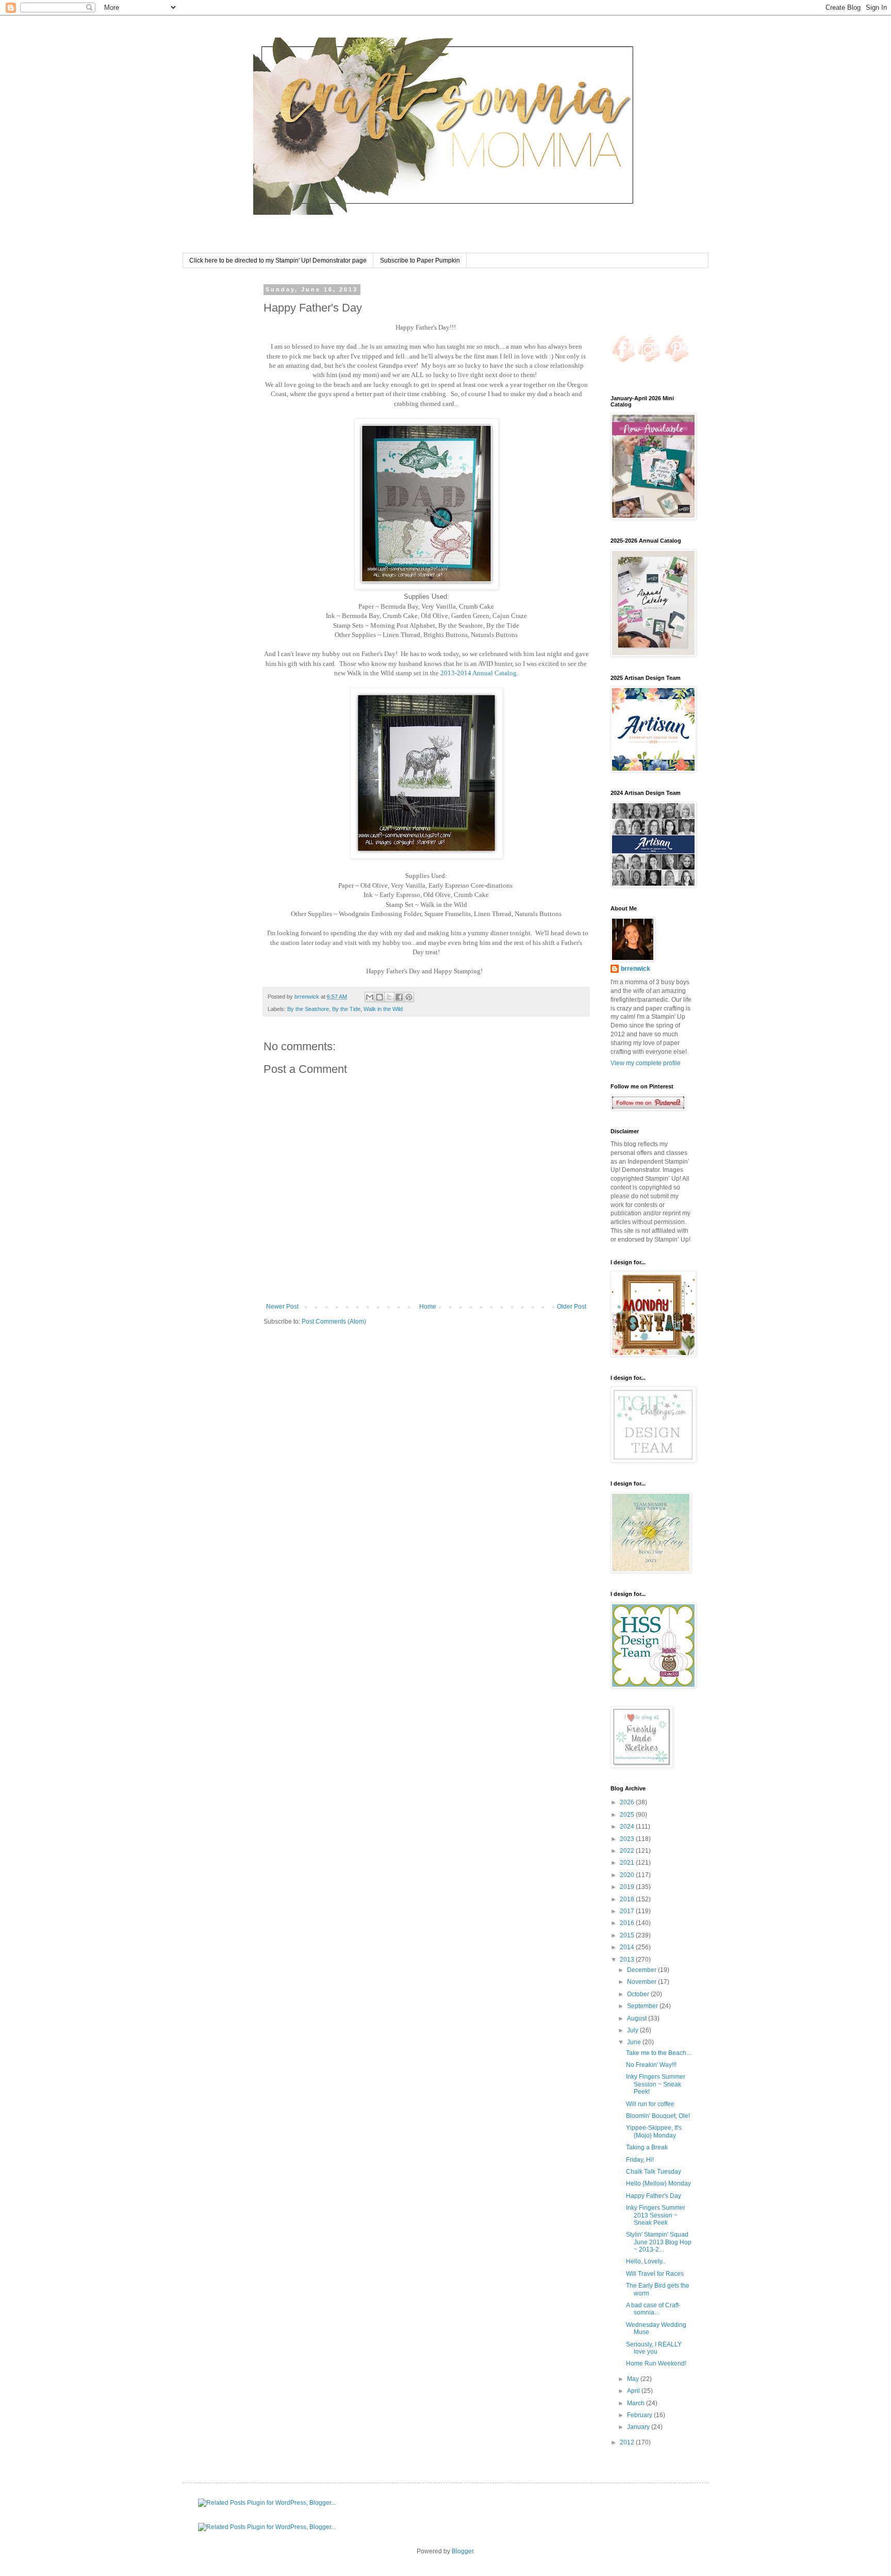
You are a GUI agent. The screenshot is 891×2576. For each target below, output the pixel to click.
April (634, 2391)
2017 (628, 1911)
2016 (628, 1923)
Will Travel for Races (655, 2274)
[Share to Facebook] (399, 997)
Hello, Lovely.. (646, 2261)
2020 (628, 1875)
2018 (628, 1899)
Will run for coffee (650, 2104)
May (634, 2379)
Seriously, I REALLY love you (654, 2348)
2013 (628, 1960)
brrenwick (636, 969)
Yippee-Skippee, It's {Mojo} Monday (654, 2131)
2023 (628, 1839)
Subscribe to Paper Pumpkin (420, 260)
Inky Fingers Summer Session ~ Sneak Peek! (656, 2084)
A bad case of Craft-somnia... (653, 2309)
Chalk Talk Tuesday (654, 2172)
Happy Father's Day (654, 2196)
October (639, 1994)
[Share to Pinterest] (409, 997)
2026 (628, 1802)
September (643, 2006)
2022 (628, 1851)
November (642, 1982)
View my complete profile (646, 1063)
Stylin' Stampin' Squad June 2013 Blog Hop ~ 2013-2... (659, 2242)
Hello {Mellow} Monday (658, 2183)
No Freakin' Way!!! (651, 2065)
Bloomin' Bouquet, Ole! (658, 2116)
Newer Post (282, 1307)
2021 (628, 1863)
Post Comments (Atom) (334, 1322)
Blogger (463, 2551)
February (640, 2415)
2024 (628, 1827)
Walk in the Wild (383, 1009)
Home (428, 1307)
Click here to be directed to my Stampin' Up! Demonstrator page (278, 260)
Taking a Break (647, 2147)
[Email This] (370, 997)
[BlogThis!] (379, 997)
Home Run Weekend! (656, 2363)
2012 (628, 2442)
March (637, 2403)
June (635, 2042)
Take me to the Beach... (658, 2053)
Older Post (572, 1307)
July (633, 2030)
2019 (628, 1887)
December (642, 1970)
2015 (628, 1935)
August (638, 2018)
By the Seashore (308, 1009)
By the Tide (346, 1009)
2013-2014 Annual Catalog (478, 673)
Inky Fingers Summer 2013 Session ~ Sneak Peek (656, 2215)
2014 (628, 1947)
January (639, 2427)
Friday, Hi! (640, 2160)
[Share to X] (389, 997)
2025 (628, 1815)
